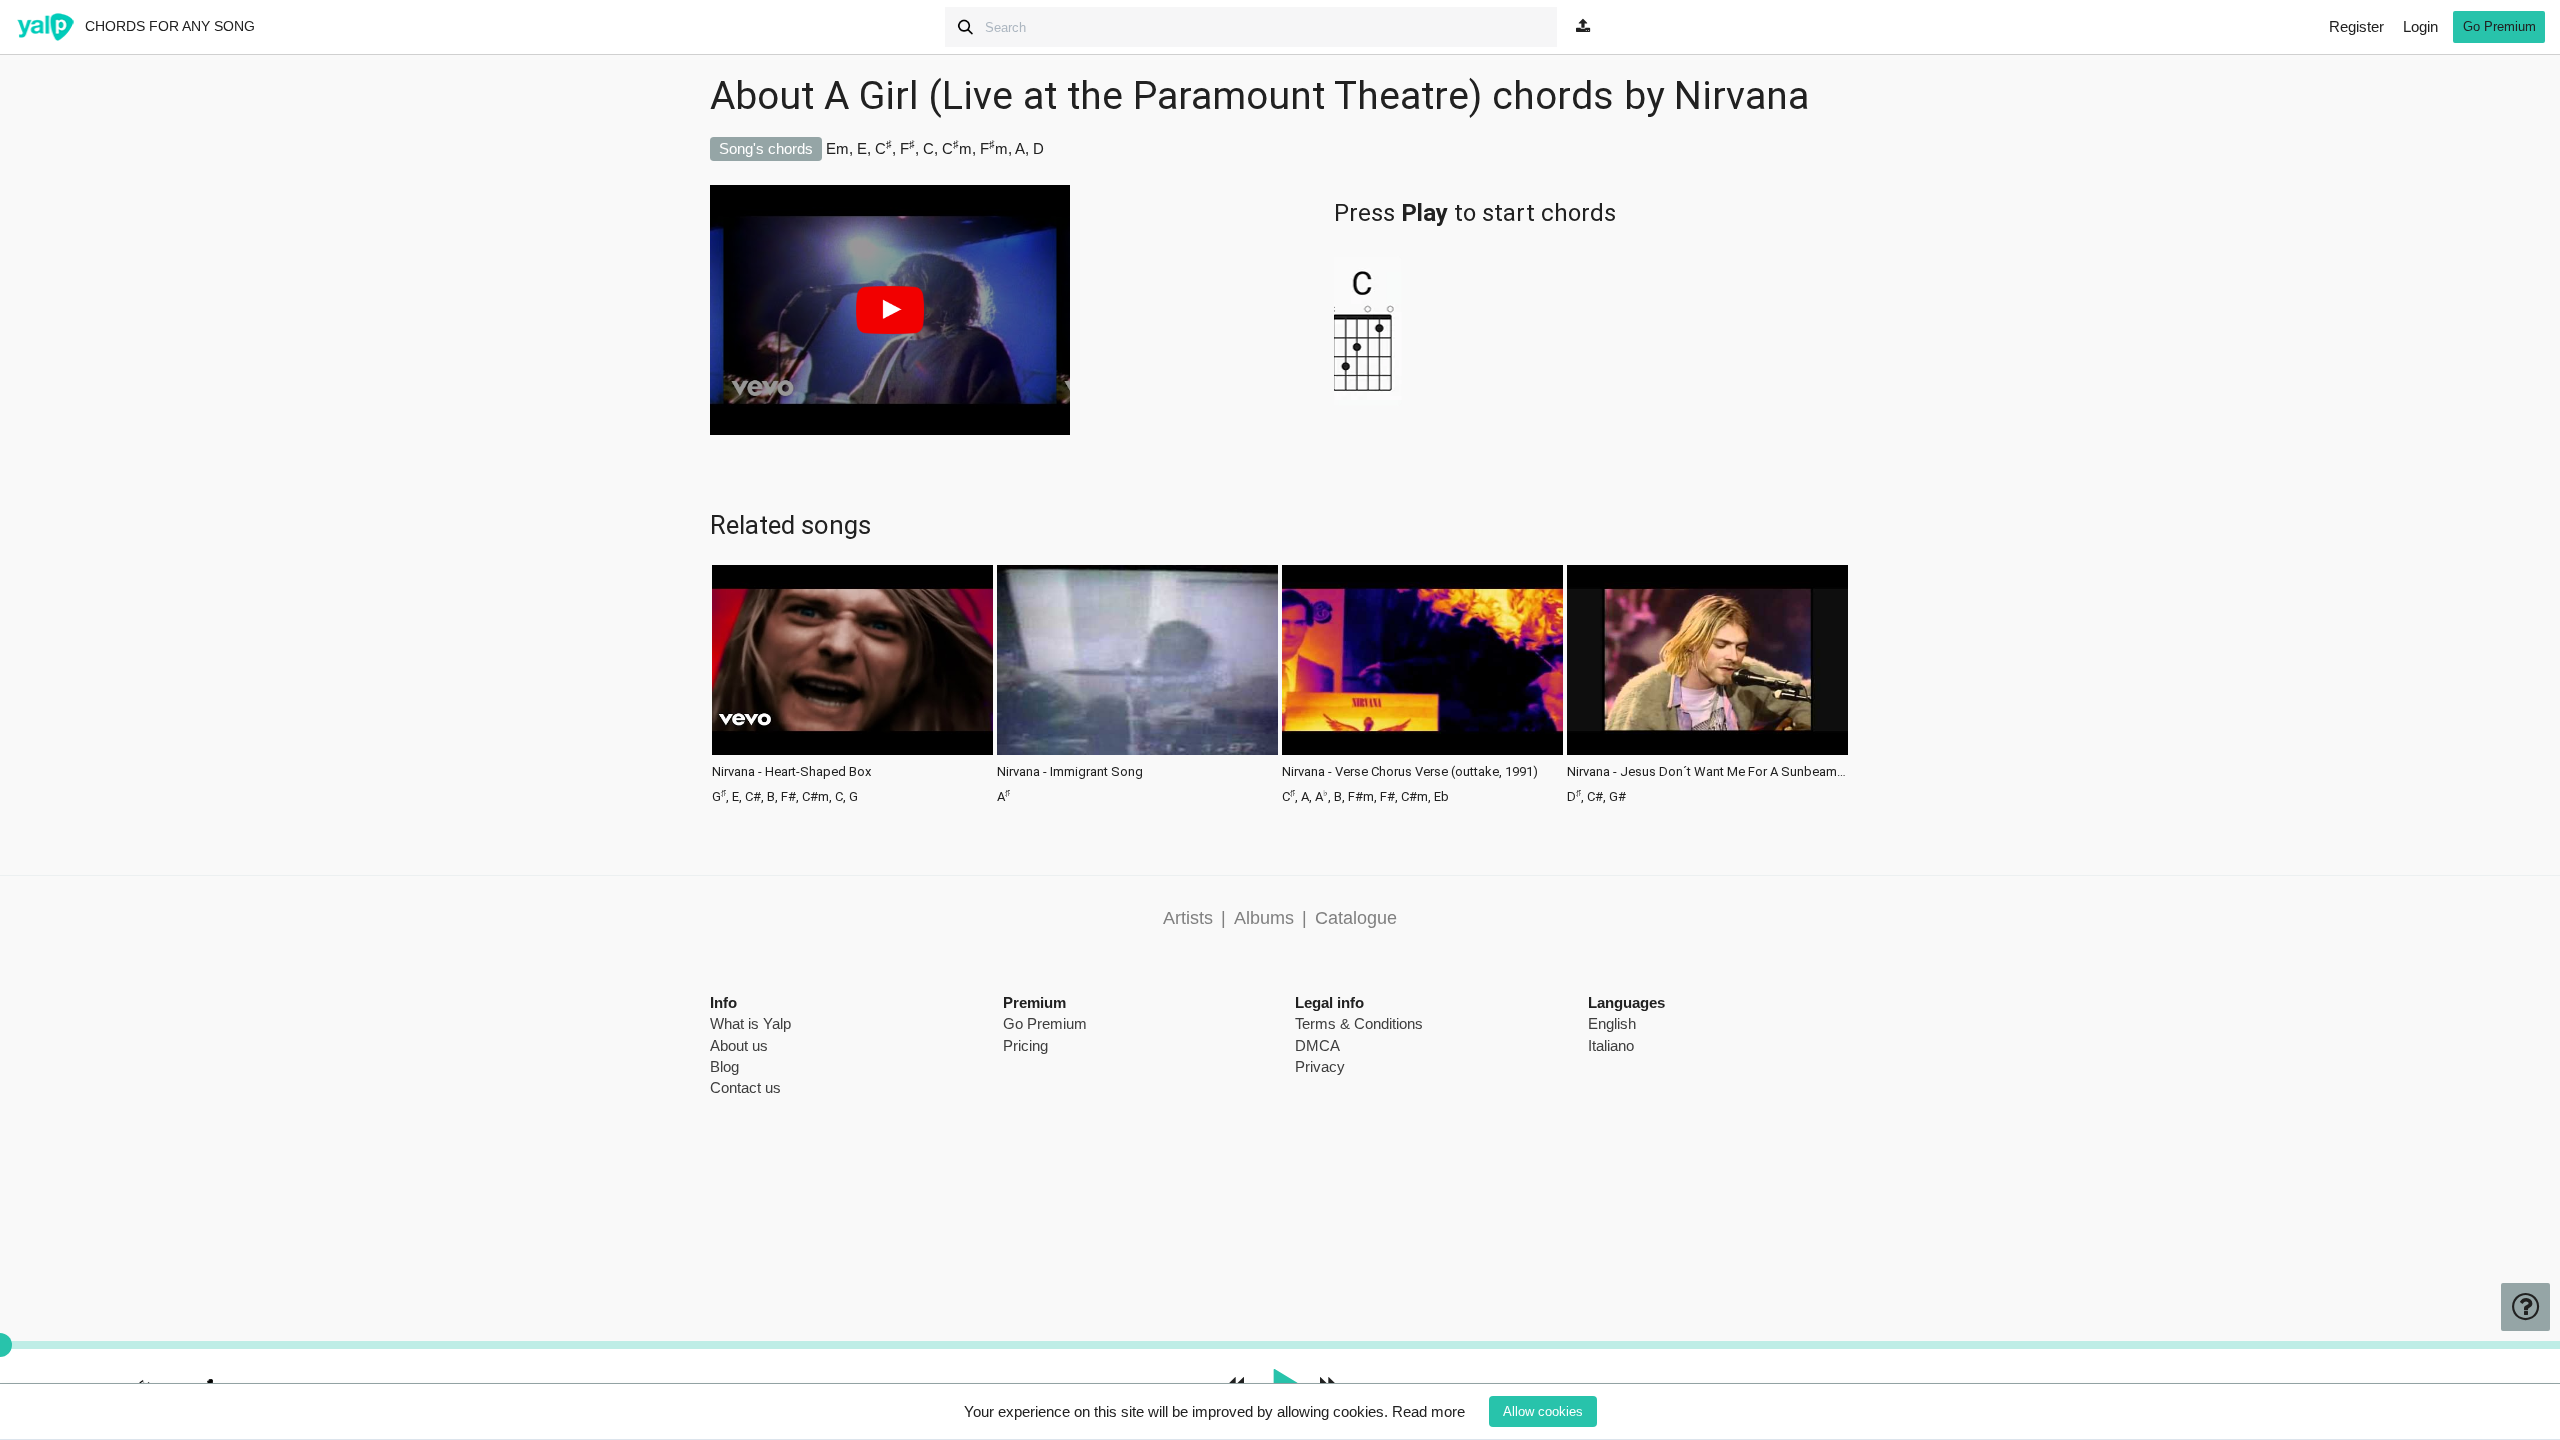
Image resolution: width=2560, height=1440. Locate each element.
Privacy (1320, 1066)
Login (2420, 26)
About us (739, 1045)
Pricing (1025, 1045)
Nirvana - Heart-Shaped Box (791, 772)
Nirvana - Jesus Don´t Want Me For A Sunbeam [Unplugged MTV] (1707, 772)
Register (2356, 26)
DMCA (1317, 1045)
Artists (1188, 918)
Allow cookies (1543, 1411)
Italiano (1611, 1045)
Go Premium (2499, 26)
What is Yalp (750, 1023)
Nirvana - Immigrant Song (1070, 772)
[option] (852, 682)
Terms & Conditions (1359, 1023)
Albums (1264, 918)
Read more (1428, 1411)
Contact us (745, 1087)
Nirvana (1741, 96)
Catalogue (1356, 918)
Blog (724, 1066)
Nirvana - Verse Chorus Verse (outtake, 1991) (1410, 772)
